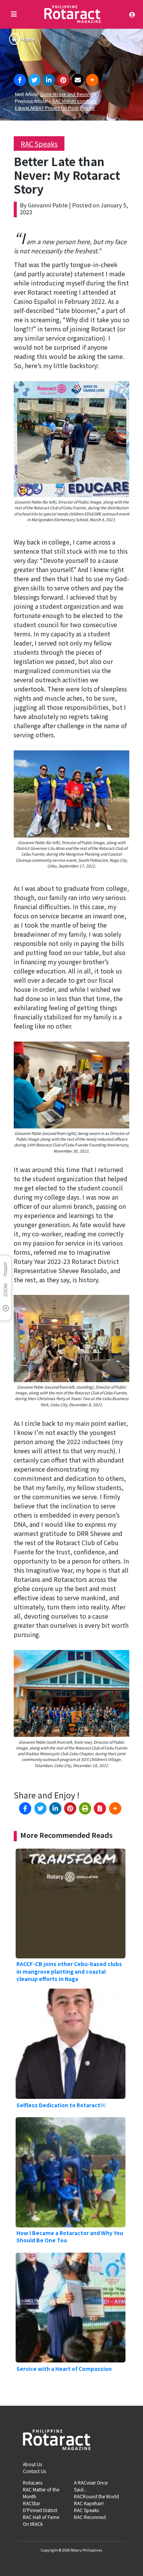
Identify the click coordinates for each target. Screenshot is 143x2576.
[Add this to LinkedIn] (49, 80)
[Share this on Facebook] (20, 80)
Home (28, 39)
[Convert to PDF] (100, 1808)
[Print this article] (85, 1808)
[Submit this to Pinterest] (63, 80)
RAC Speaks (39, 143)
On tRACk (33, 2524)
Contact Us (34, 2471)
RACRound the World (96, 2496)
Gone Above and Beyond (67, 94)
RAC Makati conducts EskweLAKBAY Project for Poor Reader (56, 104)
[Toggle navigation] (134, 15)
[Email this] (78, 80)
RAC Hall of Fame (41, 2517)
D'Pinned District (40, 2510)
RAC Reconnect (90, 2517)
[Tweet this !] (34, 80)
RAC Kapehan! (89, 2503)
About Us (32, 2464)
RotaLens (33, 2482)
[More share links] (92, 80)
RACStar (31, 2503)
